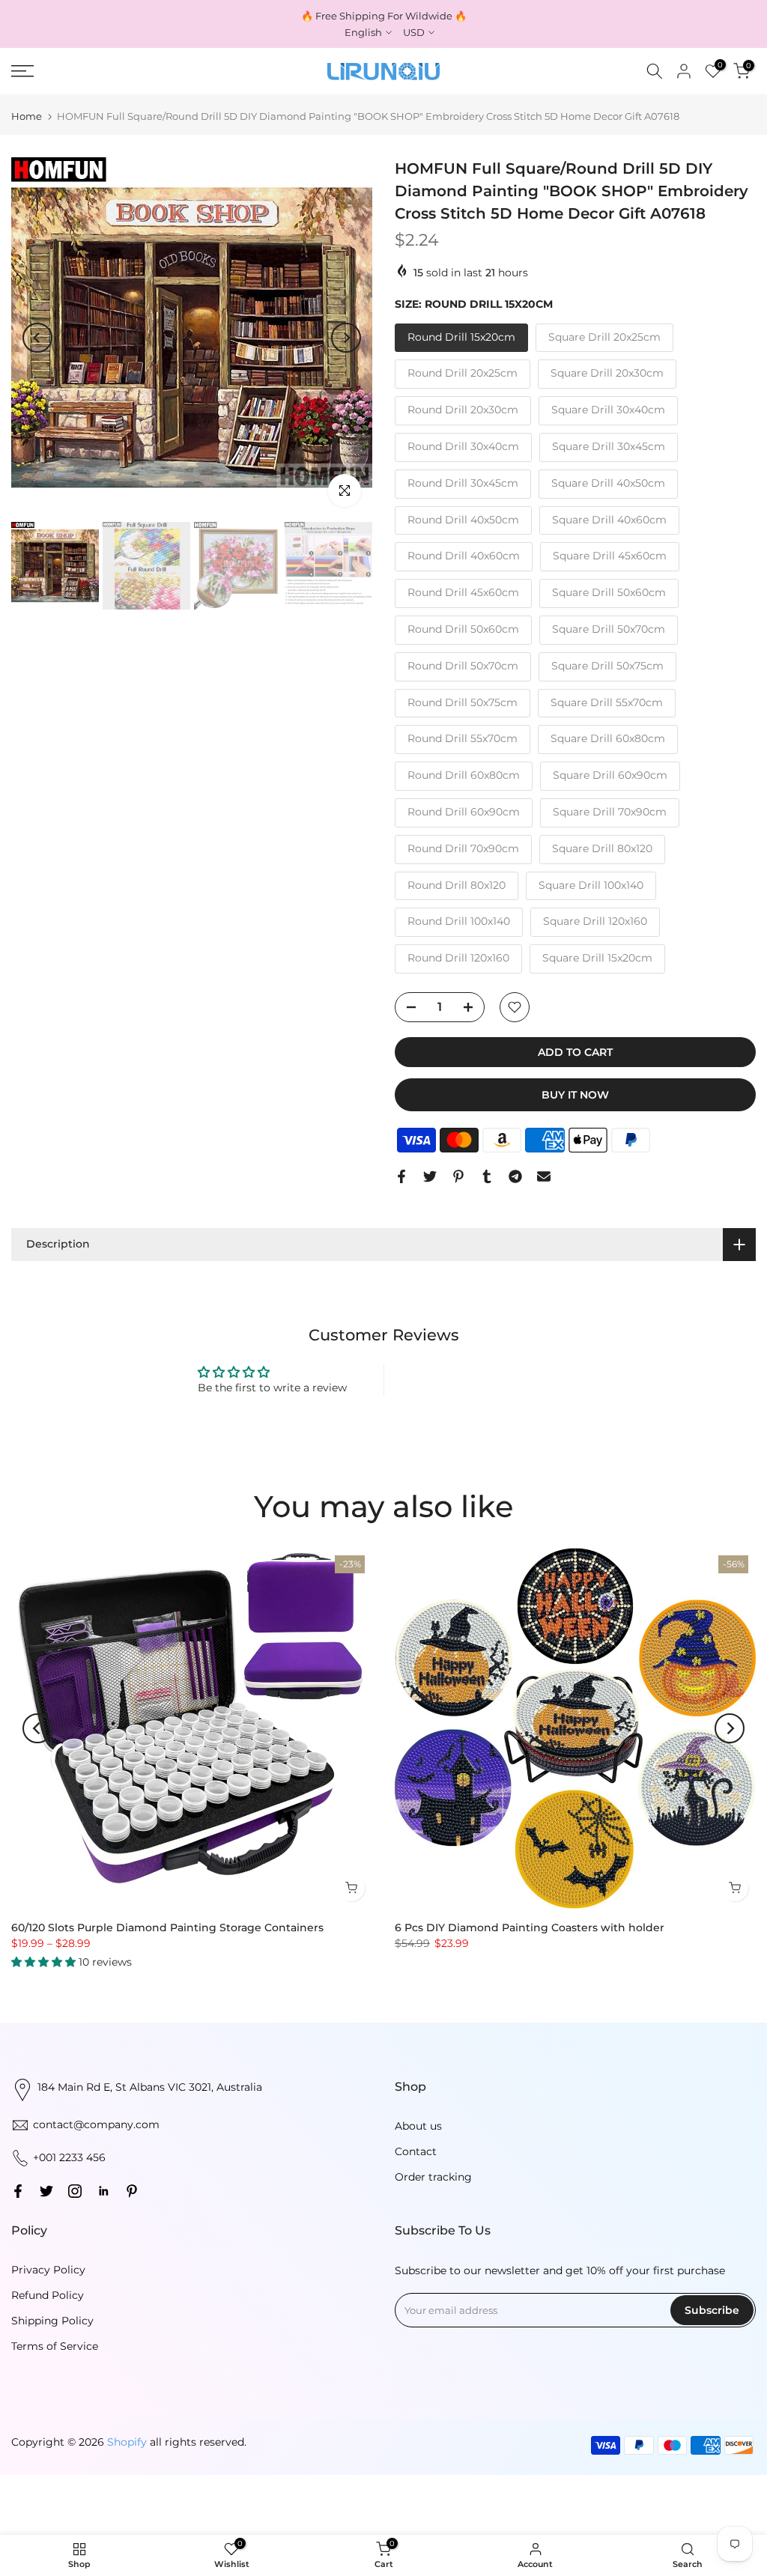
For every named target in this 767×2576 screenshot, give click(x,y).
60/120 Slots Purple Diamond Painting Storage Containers (167, 1928)
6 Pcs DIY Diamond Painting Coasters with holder (530, 1928)
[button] (45, 1961)
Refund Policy (48, 2295)
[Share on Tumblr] (487, 1176)
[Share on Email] (544, 1176)
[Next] (346, 338)
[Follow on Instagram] (75, 2191)
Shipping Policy (52, 2321)
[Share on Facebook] (401, 1176)
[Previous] (37, 338)
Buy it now (575, 1095)
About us (418, 2126)
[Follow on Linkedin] (103, 2191)
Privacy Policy (48, 2270)
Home (27, 116)
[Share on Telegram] (515, 1176)
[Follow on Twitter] (46, 2191)
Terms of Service (55, 2346)
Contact (416, 2151)
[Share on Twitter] (430, 1176)
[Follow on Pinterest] (132, 2191)
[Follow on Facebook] (18, 2191)
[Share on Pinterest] (458, 1176)
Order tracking (433, 2177)
